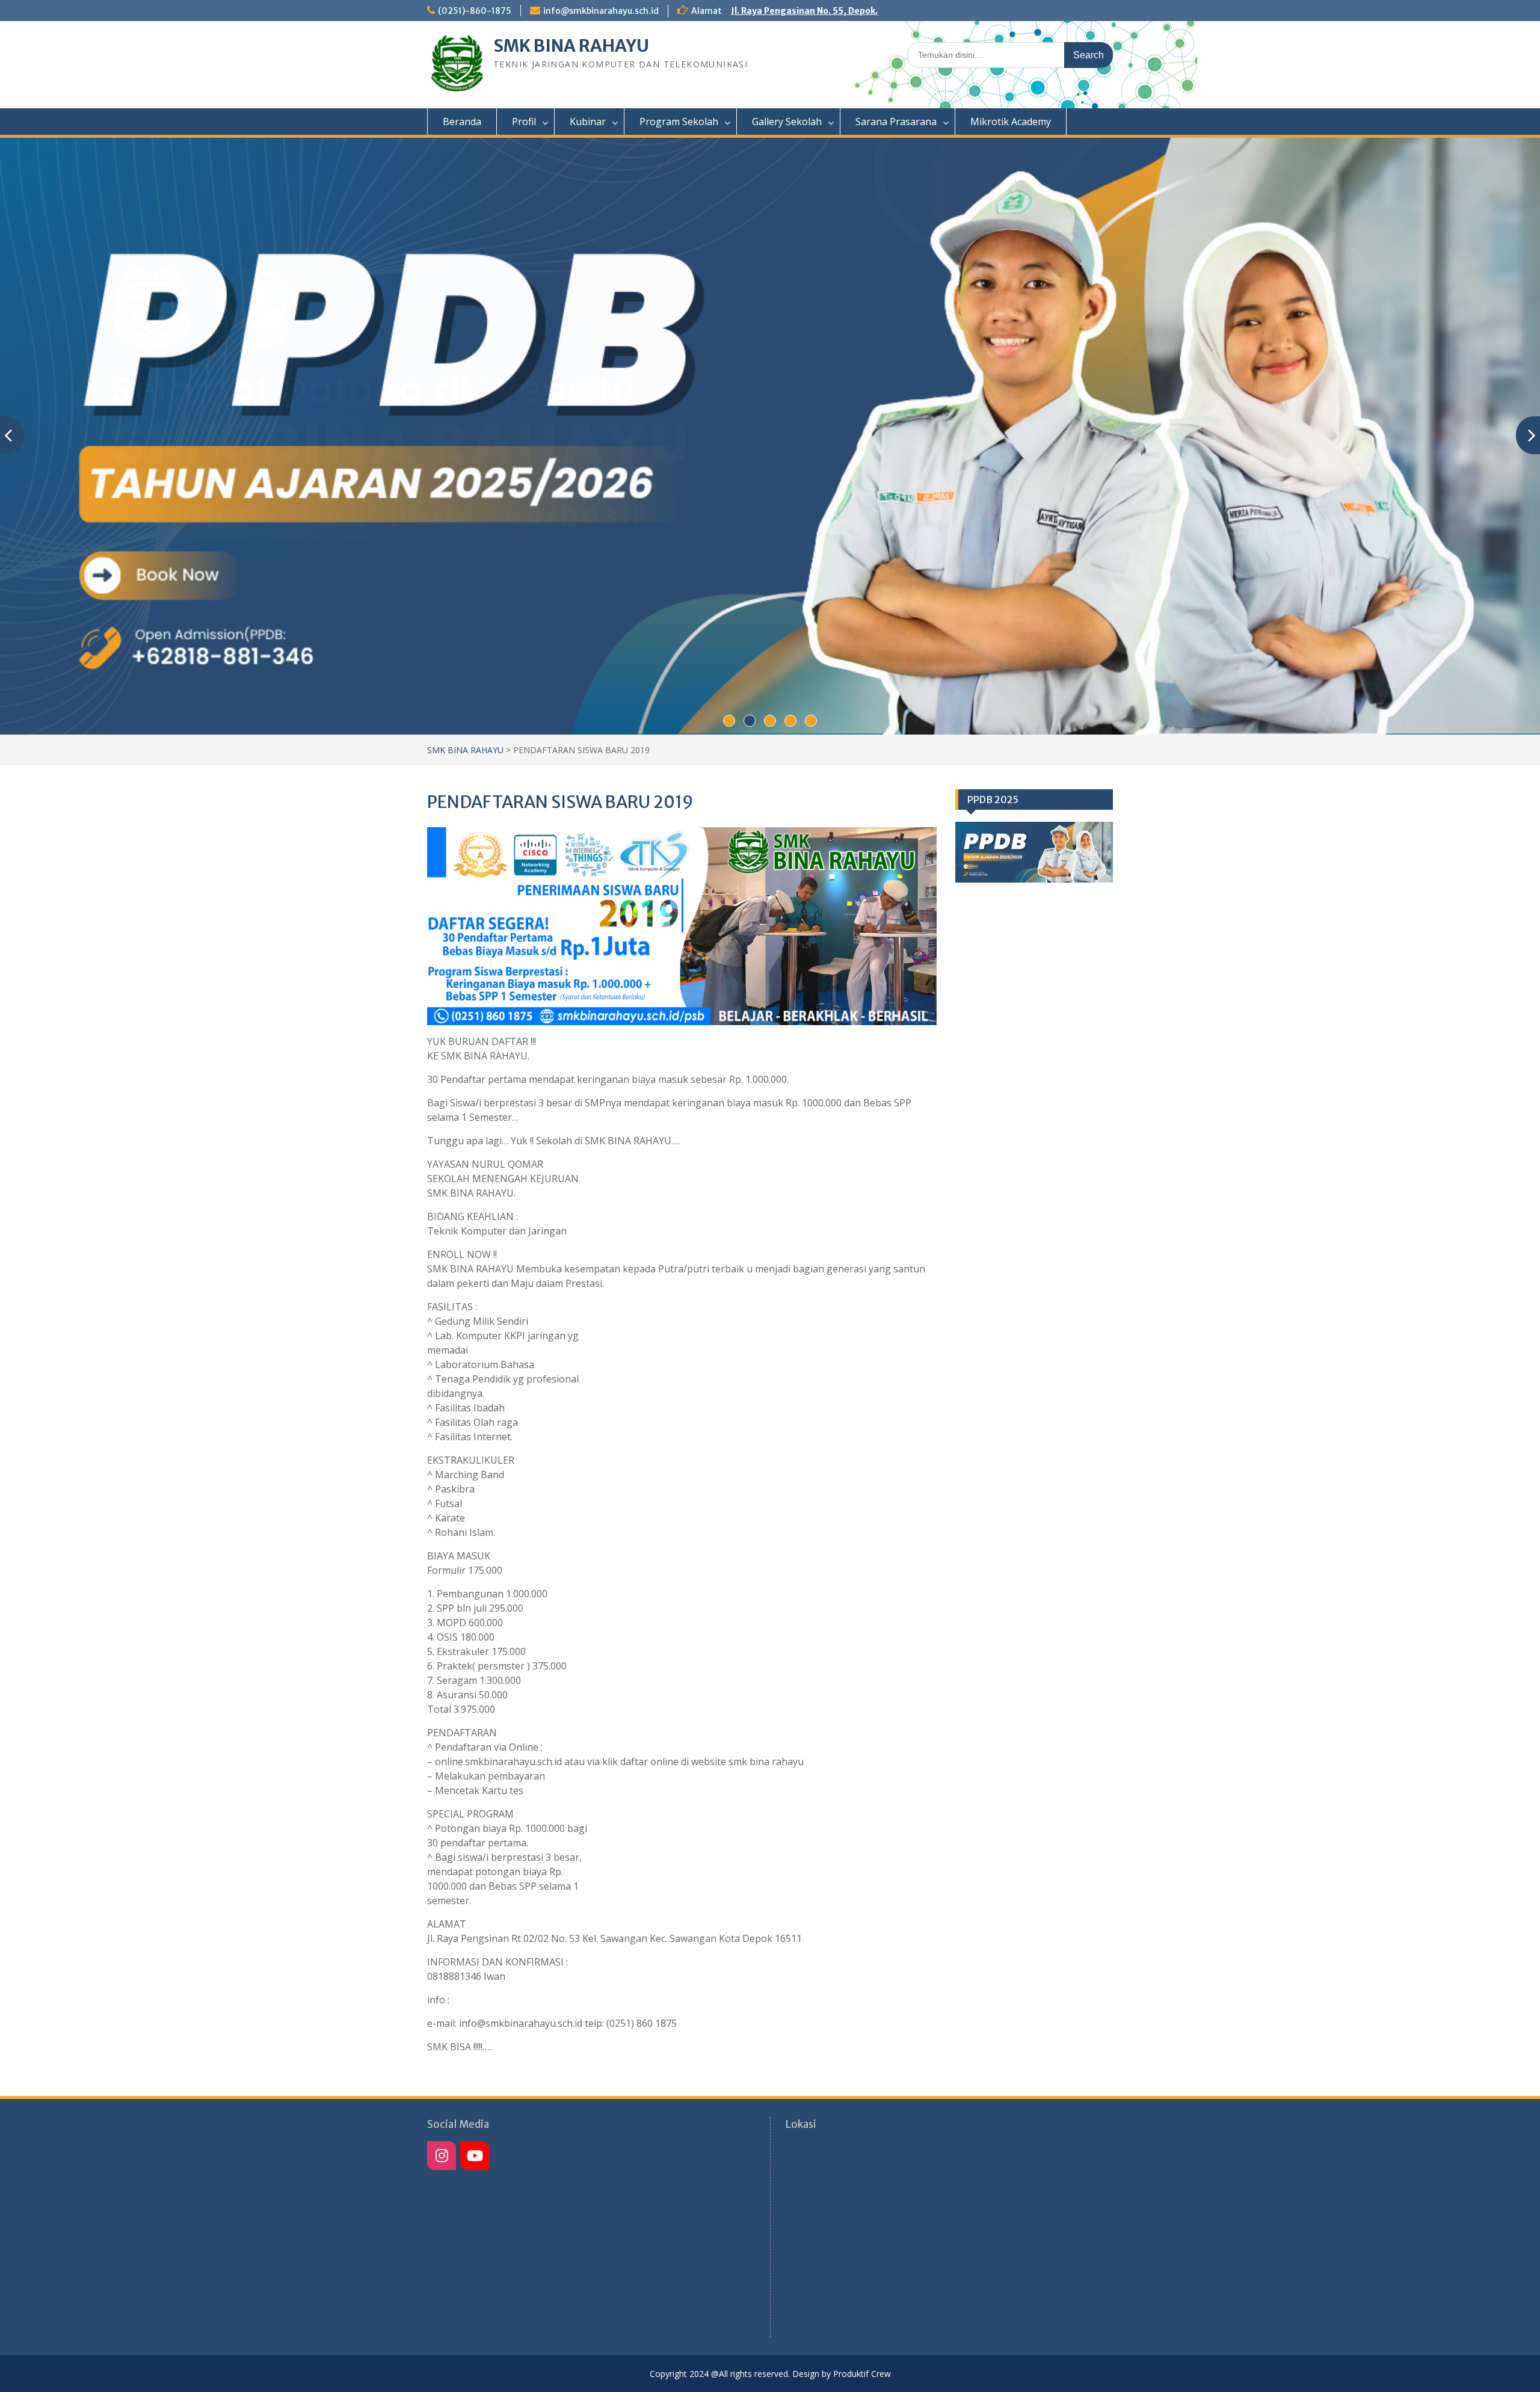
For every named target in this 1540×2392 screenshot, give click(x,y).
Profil (524, 122)
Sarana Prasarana (896, 122)
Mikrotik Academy (1011, 122)
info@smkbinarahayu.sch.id (601, 11)
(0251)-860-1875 (475, 11)
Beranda (462, 122)
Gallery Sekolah (787, 122)
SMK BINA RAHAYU (571, 46)
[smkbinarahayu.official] (475, 2156)
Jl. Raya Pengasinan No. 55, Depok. (804, 11)
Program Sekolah (679, 122)
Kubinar (588, 122)
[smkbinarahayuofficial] (442, 2156)
